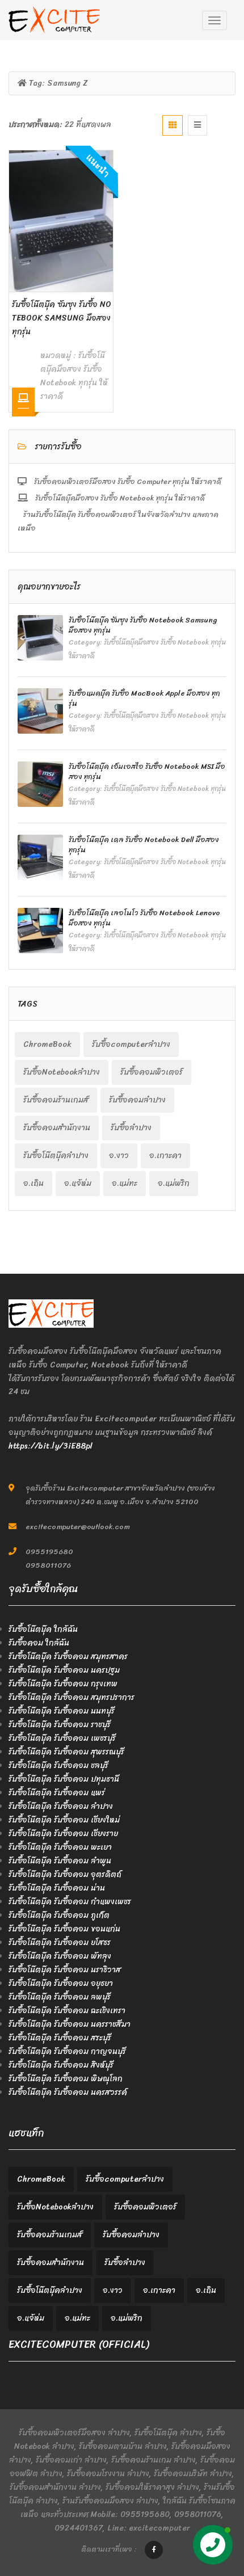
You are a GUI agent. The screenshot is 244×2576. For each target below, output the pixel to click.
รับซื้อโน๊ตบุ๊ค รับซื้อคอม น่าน (57, 1888)
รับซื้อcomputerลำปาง (131, 1044)
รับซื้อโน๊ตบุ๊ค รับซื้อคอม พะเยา (60, 1847)
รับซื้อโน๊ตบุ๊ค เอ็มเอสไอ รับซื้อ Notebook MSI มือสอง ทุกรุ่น (147, 771)
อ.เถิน (33, 1183)
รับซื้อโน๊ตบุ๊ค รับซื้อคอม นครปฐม (64, 1670)
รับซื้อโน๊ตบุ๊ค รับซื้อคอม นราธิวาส (65, 1970)
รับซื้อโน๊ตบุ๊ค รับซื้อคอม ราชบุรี (60, 1725)
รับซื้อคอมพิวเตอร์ (152, 1072)
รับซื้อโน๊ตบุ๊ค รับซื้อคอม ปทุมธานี (64, 1779)
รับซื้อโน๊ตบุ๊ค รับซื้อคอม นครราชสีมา (70, 2024)
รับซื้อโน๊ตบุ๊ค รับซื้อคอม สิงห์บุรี (61, 2065)
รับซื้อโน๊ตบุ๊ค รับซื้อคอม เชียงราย (63, 1834)
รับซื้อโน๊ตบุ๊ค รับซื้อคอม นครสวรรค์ (68, 2092)
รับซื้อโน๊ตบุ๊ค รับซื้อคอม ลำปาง (61, 1806)
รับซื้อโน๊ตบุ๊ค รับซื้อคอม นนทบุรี (62, 1711)
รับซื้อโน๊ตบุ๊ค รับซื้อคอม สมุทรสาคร (68, 1657)
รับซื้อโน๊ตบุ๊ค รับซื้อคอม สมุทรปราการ (71, 1697)
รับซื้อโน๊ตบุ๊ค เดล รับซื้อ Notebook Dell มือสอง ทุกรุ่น (144, 845)
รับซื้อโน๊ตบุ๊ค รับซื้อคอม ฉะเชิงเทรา (67, 2011)
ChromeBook (47, 1044)
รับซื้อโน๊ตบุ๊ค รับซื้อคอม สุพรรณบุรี (66, 1752)
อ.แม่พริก (174, 1183)
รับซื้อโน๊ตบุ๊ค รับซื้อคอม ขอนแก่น (64, 1929)
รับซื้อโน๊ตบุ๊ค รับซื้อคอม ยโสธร (60, 1942)
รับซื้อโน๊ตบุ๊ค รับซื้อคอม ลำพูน (60, 1861)
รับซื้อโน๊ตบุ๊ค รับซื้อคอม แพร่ (57, 1793)
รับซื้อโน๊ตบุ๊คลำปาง (56, 1156)
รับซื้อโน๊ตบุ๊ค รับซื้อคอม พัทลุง (60, 1956)
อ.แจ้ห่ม (78, 1183)
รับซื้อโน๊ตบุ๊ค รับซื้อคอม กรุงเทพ (63, 1684)
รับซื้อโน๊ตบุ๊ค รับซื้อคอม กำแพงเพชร (70, 1902)
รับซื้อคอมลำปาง (137, 1100)
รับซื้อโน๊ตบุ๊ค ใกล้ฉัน (43, 1629)
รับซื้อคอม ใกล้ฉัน (39, 1643)
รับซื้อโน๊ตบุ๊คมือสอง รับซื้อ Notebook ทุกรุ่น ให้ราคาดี (74, 376)
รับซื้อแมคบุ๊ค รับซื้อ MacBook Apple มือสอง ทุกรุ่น (144, 698)
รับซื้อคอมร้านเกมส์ (56, 1100)
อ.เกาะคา (165, 1156)
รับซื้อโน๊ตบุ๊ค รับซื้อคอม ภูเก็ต (59, 1915)
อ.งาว (119, 1156)
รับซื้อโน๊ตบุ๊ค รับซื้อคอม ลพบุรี (60, 1997)
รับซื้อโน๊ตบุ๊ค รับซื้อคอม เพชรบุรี (62, 1738)
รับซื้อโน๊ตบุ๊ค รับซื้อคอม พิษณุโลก (66, 2079)
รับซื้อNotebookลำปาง (62, 1072)
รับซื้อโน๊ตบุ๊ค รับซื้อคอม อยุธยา (61, 1983)
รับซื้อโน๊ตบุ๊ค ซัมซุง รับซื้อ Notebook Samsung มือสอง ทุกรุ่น (62, 318)
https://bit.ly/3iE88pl (51, 1446)
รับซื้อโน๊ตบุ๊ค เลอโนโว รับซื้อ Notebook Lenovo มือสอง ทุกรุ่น (144, 918)
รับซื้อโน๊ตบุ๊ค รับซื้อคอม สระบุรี (60, 2038)
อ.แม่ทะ (125, 1183)
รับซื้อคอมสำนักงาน (57, 1128)
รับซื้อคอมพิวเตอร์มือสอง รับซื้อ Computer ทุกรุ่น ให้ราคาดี (127, 481)
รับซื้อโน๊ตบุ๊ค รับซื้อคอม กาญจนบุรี (67, 2051)
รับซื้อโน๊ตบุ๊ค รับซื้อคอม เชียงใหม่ (64, 1820)
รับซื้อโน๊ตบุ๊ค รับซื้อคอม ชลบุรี (58, 1765)
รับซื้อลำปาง (131, 1128)
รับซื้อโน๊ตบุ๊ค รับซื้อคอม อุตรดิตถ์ (65, 1874)
